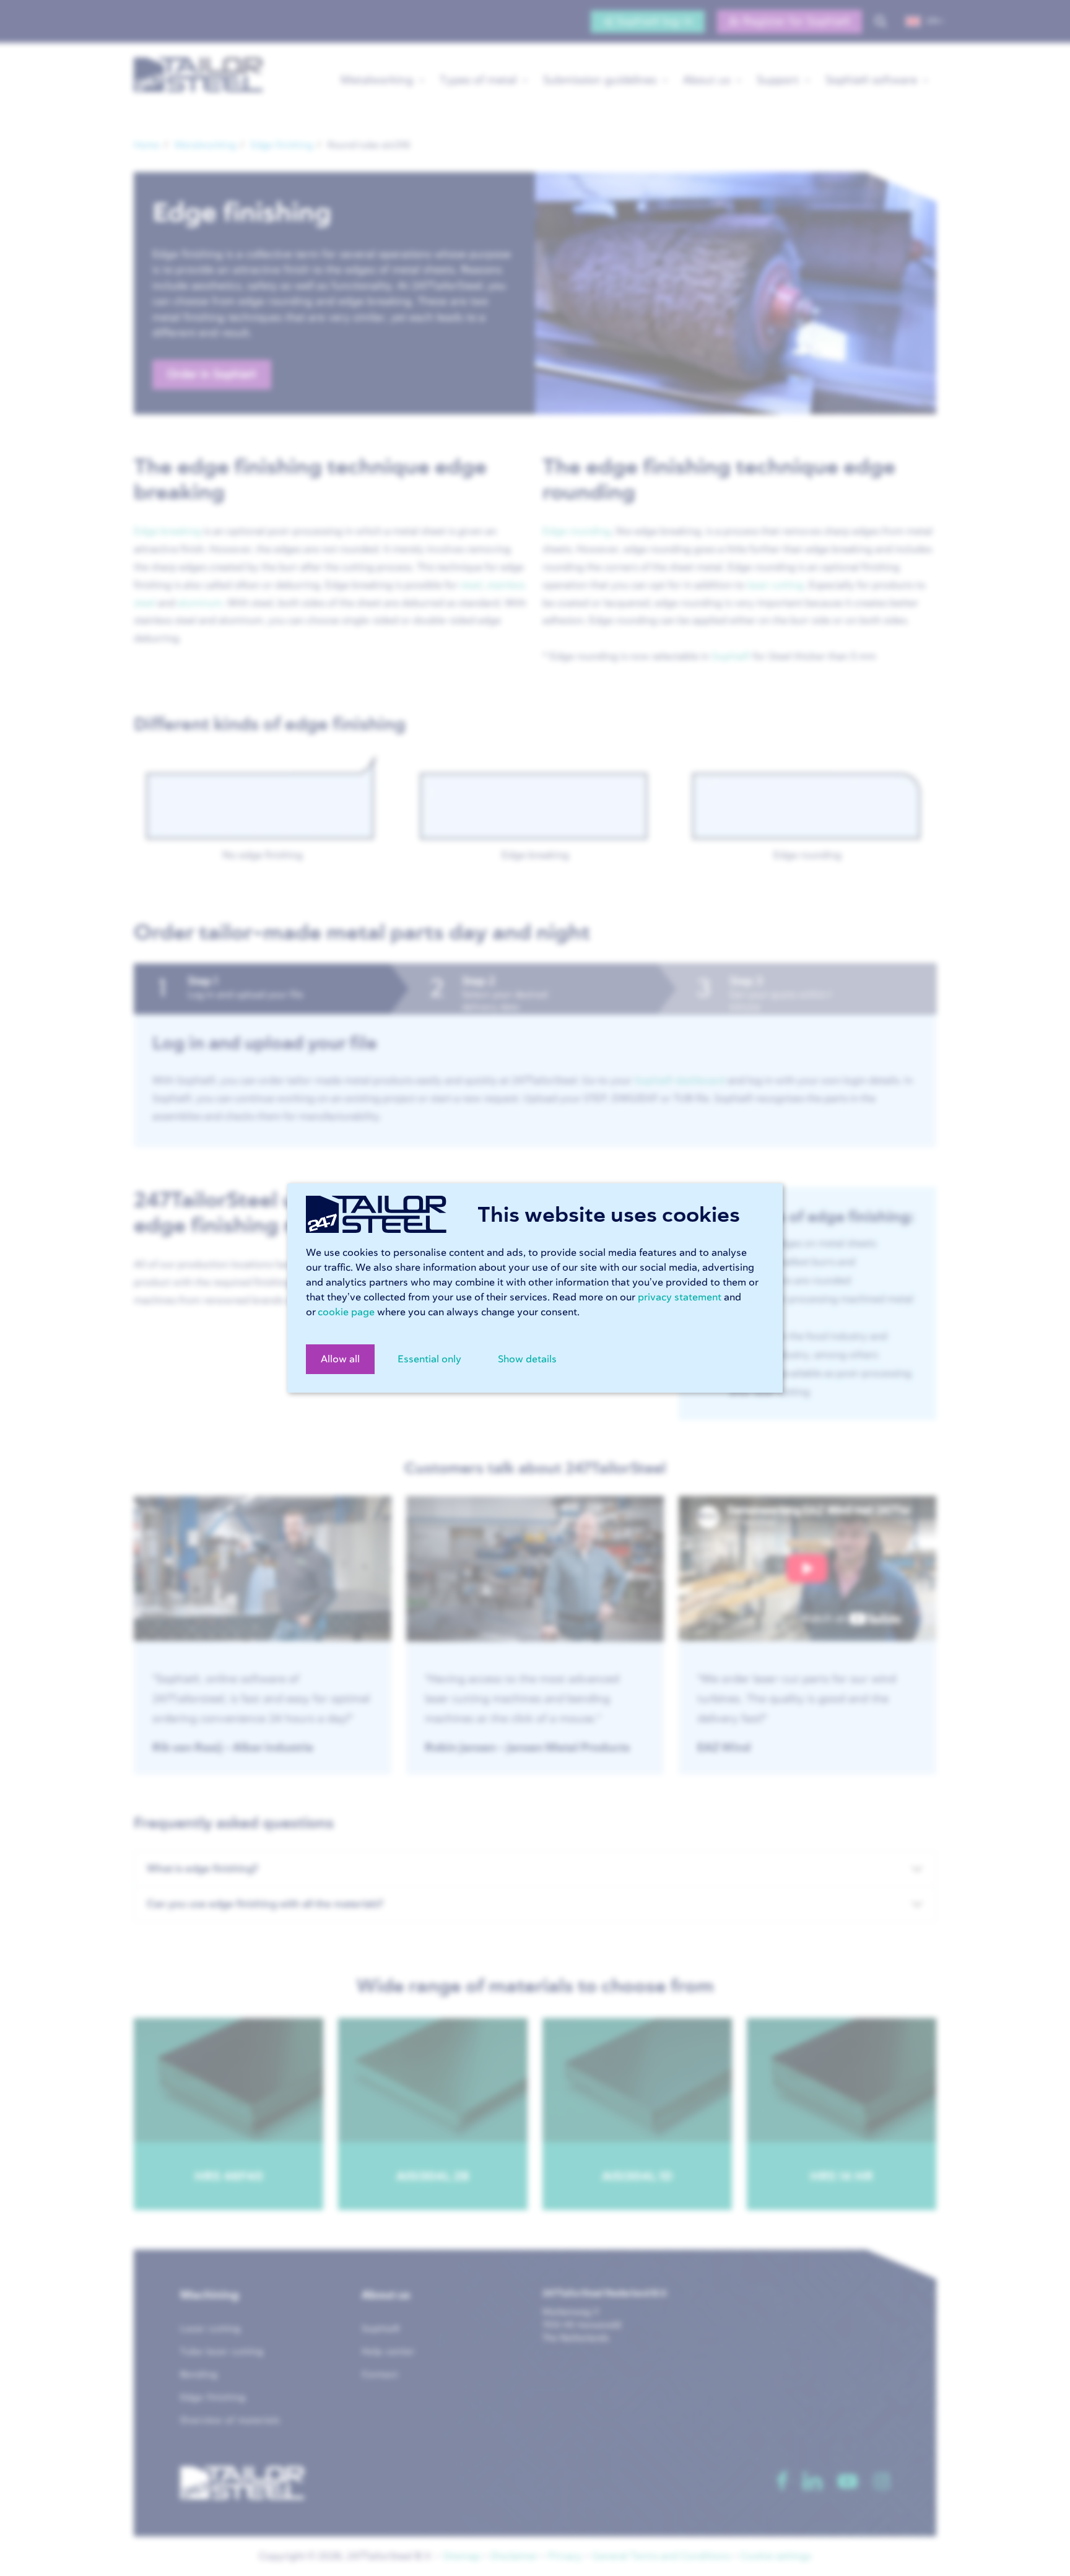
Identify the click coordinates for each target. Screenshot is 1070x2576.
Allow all (340, 1359)
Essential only (429, 1359)
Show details (527, 1359)
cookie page (346, 1312)
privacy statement (680, 1297)
